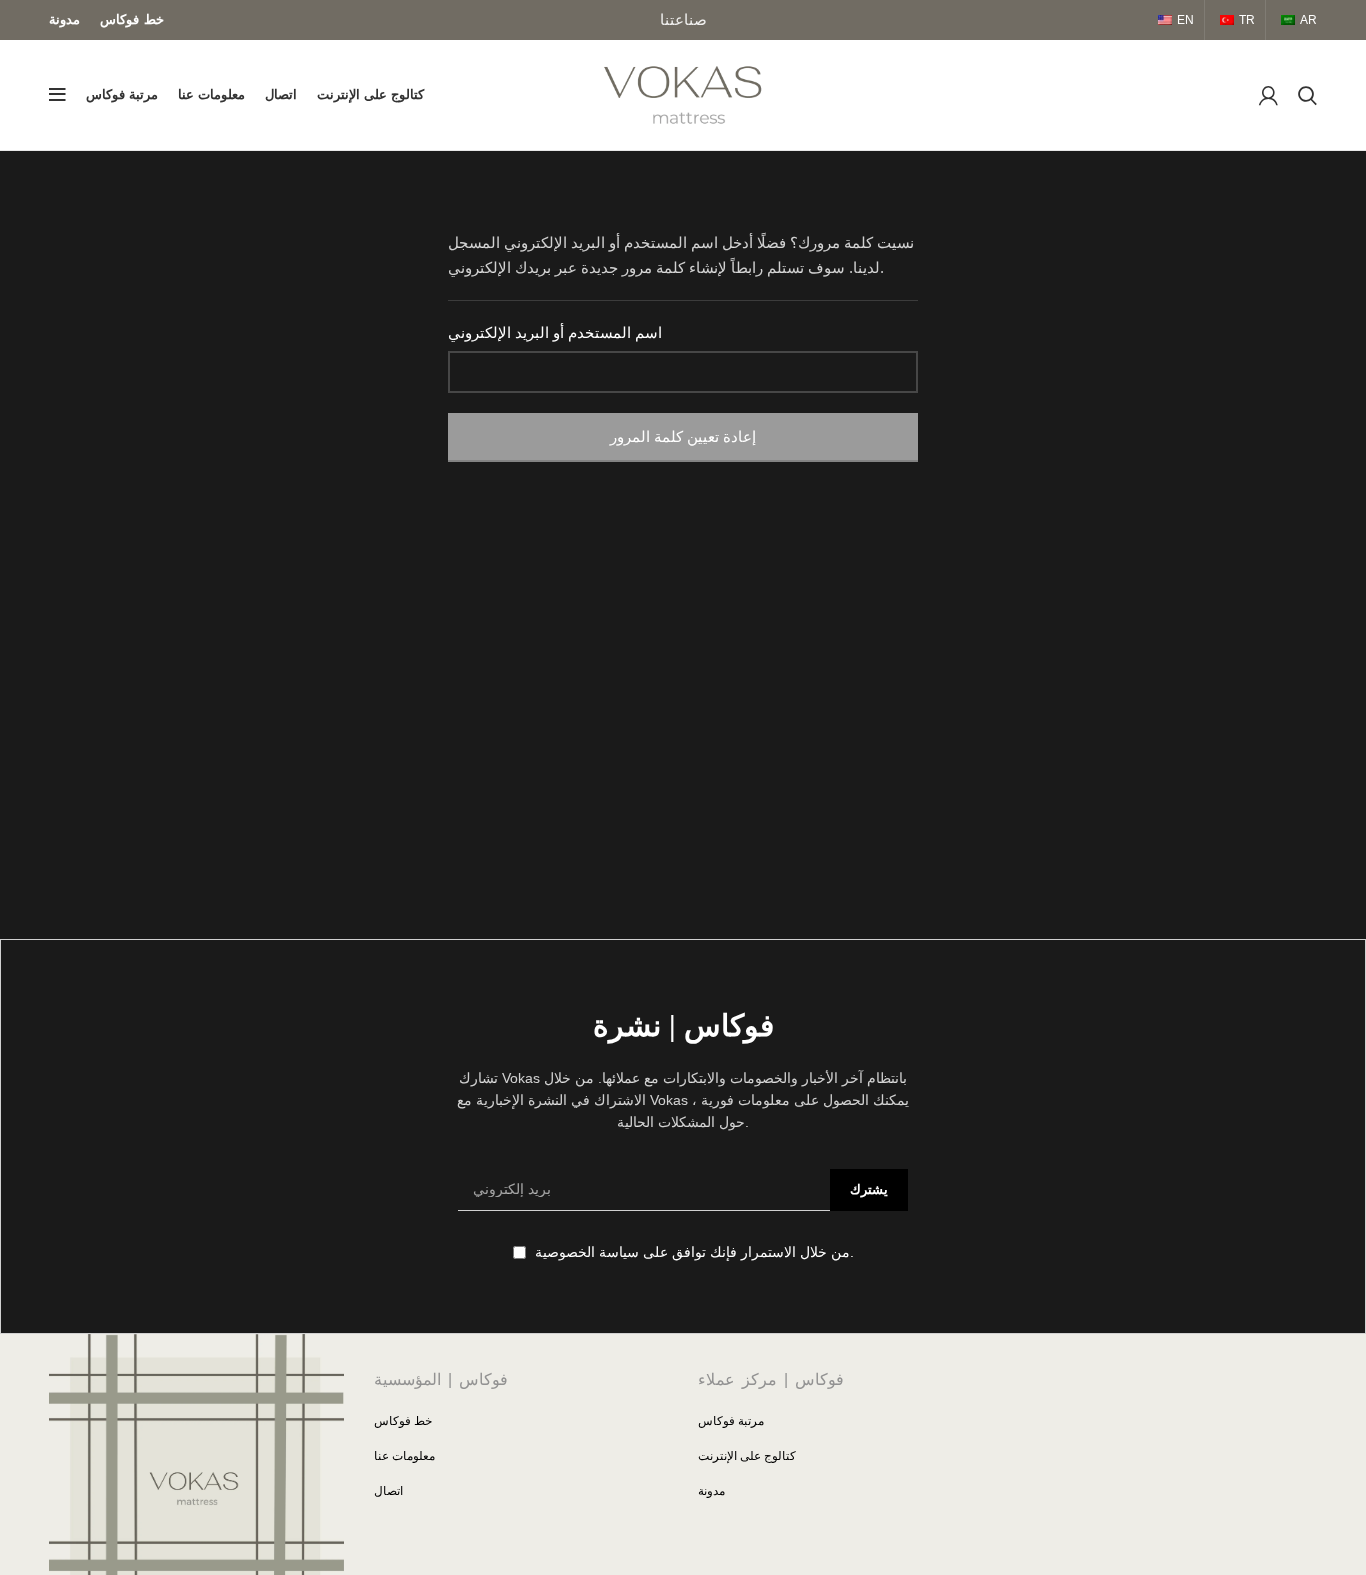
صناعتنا (683, 19)
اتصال (388, 1491)
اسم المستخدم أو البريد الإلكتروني (555, 332)
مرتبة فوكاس (731, 1421)
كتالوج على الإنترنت (747, 1456)
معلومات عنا (404, 1456)
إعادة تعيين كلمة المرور (683, 436)
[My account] (1268, 95)
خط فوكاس (403, 1421)
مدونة (711, 1491)
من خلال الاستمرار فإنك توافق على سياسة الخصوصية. (692, 1252)
